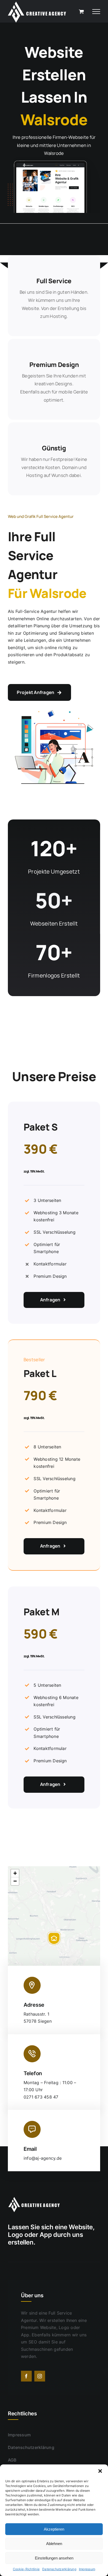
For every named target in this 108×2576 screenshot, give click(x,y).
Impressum (87, 2569)
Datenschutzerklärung (59, 2569)
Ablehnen (54, 2544)
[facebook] (26, 2376)
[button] (100, 2471)
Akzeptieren (54, 2529)
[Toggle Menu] (96, 12)
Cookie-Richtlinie (26, 2569)
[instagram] (40, 2376)
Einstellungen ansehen (54, 2558)
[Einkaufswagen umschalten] (81, 11)
